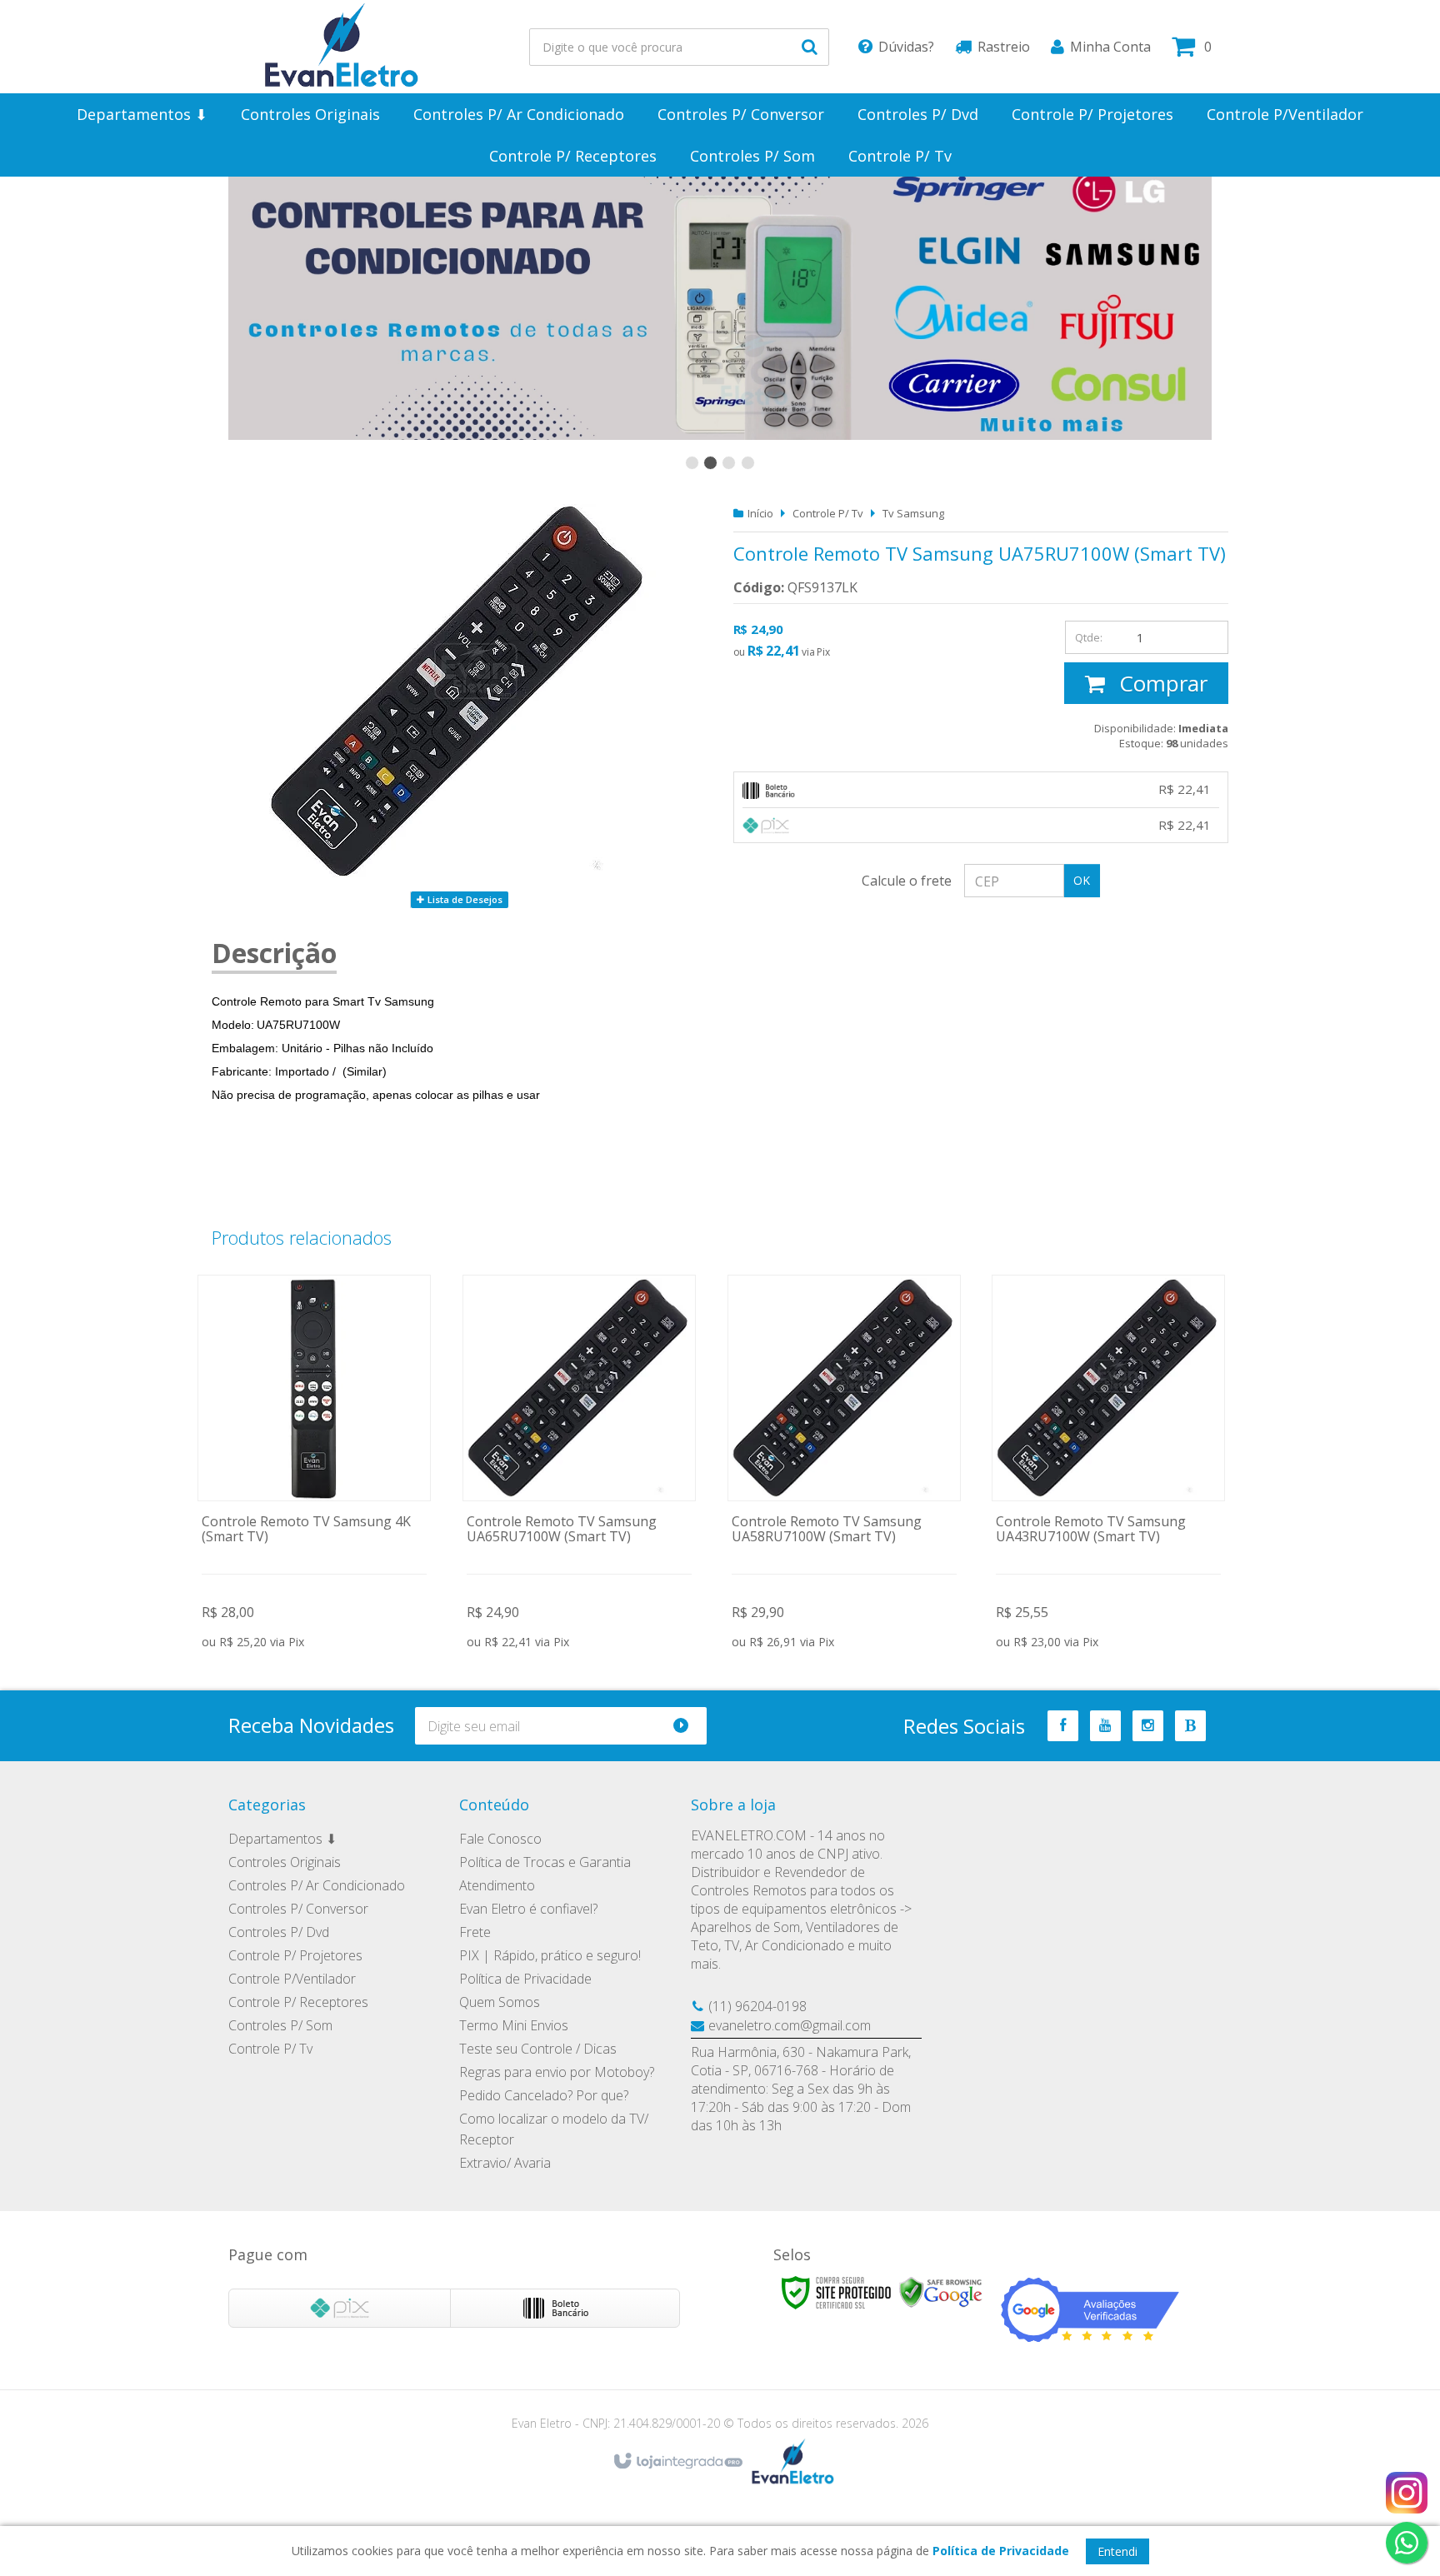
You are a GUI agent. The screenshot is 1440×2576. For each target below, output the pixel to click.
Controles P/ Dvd (279, 1932)
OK (1082, 880)
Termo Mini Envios (514, 2025)
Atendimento (497, 1885)
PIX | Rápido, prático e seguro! (550, 1955)
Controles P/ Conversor (298, 1909)
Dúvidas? (906, 47)
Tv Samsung (913, 513)
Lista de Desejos (464, 899)
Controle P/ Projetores (295, 1955)
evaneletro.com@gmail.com (790, 2025)
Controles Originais (285, 1862)
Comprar (1160, 683)
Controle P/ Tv (828, 513)
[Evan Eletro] (342, 47)
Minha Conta (1110, 47)
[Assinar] (688, 1726)
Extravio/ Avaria (505, 2163)
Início (760, 513)
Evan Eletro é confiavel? (528, 1909)
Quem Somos (500, 2002)
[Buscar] (810, 47)
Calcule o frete (907, 881)
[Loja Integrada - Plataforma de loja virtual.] (677, 2462)
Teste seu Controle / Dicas (538, 2049)
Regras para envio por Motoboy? (557, 2072)
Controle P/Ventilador (292, 1979)
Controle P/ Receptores (298, 2002)
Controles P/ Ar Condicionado (317, 1885)
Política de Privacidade (525, 1979)
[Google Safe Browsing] (941, 2291)
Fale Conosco (500, 1839)
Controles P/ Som (280, 2025)
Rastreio (1004, 47)
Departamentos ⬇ (282, 1839)
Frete (475, 1932)
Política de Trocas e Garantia (545, 1862)
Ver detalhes (314, 1465)
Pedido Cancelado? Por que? (544, 2095)
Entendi (1117, 2551)
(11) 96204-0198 (757, 2006)
